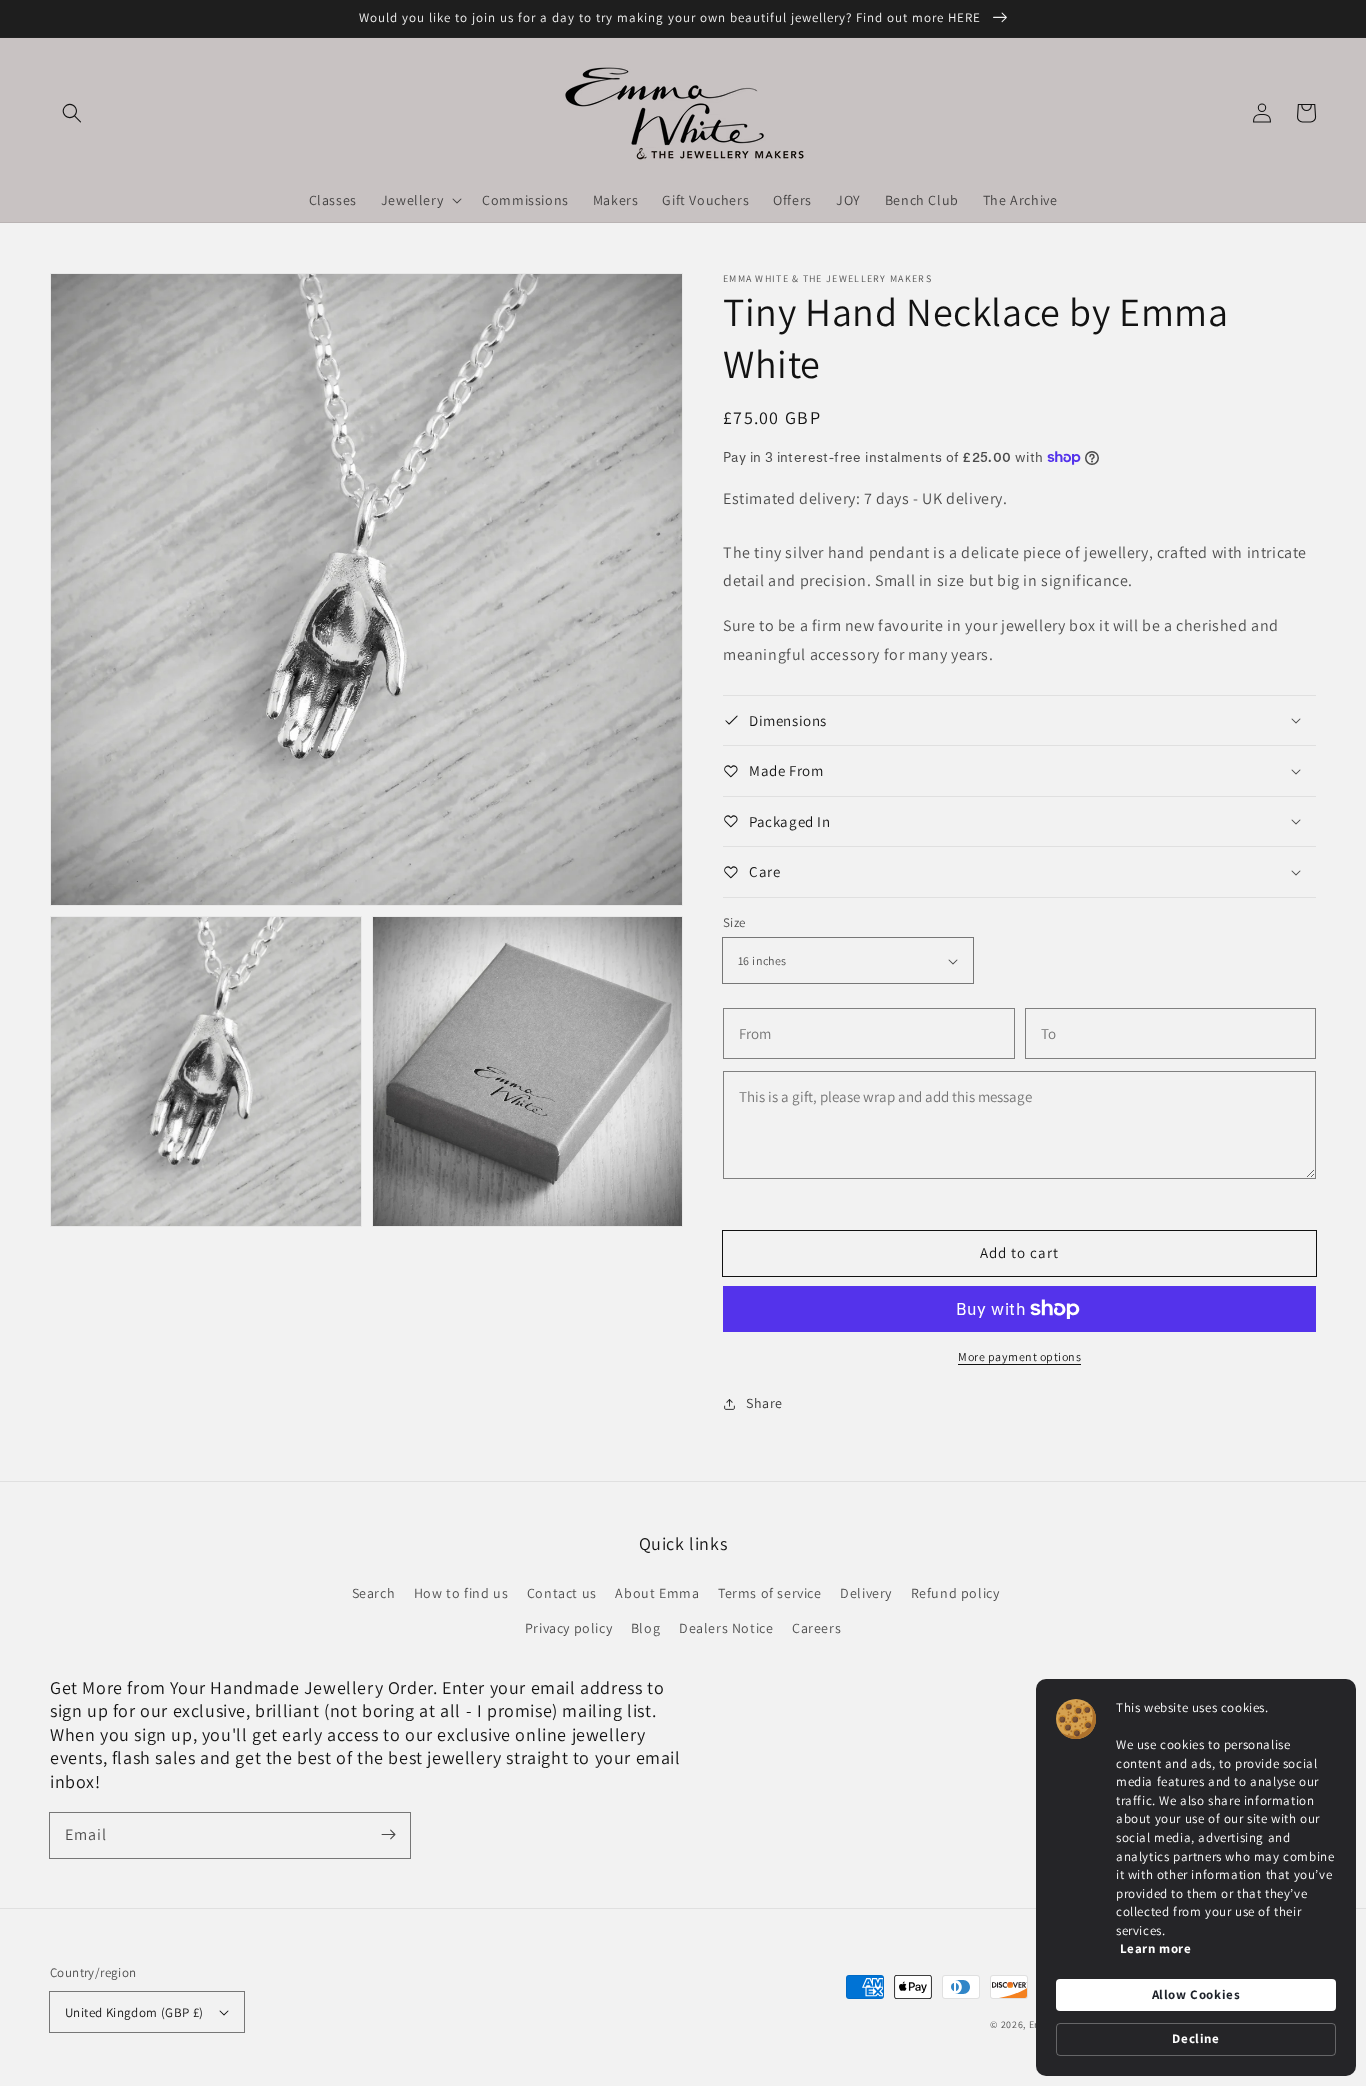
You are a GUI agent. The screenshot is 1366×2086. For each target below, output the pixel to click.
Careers (816, 1628)
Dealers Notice (726, 1628)
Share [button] (764, 1403)
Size (734, 922)
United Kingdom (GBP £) (134, 2012)
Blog (645, 1628)
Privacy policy (568, 1628)
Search (374, 1593)
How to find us (461, 1593)
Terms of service (770, 1593)
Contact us (562, 1593)
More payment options (1019, 1356)
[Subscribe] (388, 1835)
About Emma (657, 1593)
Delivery (866, 1593)
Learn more (1156, 1948)
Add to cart (1019, 1252)
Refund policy (955, 1593)
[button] (72, 113)
